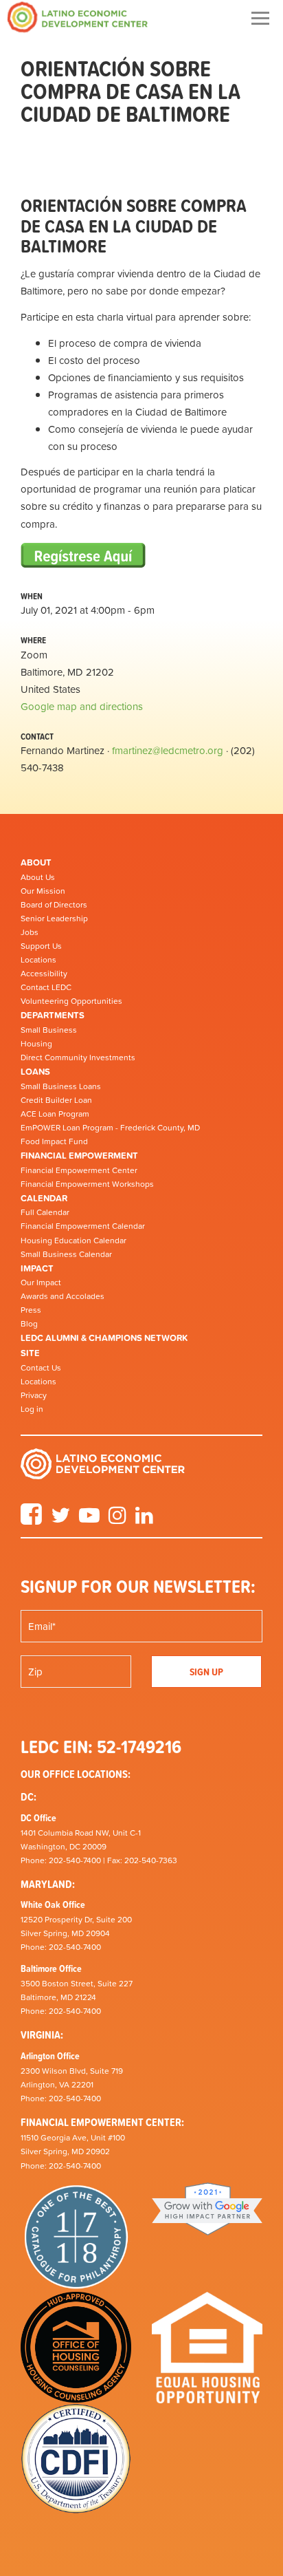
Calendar (44, 1198)
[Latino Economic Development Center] (78, 17)
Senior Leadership (54, 919)
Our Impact (41, 1282)
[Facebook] (31, 1520)
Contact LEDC (46, 987)
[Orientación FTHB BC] (83, 556)
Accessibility (44, 974)
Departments (53, 1015)
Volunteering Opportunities (71, 1001)
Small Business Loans (61, 1086)
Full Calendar (45, 1212)
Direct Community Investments (78, 1058)
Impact (37, 1268)
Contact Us (41, 1368)
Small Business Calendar (66, 1254)
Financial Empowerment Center (79, 1170)
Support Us (41, 946)
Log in (32, 1409)
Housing (36, 1044)
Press (31, 1310)
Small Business (49, 1030)
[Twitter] (60, 1520)
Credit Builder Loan (56, 1100)
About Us (38, 877)
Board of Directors (54, 905)
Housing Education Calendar (73, 1241)
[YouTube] (89, 1520)
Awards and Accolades (63, 1296)
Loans (35, 1072)
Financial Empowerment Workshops (87, 1184)
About (36, 862)
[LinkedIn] (144, 1520)
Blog (29, 1324)
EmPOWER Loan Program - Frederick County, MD (110, 1128)
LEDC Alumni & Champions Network (104, 1338)
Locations (38, 960)
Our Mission (43, 891)
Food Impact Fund (54, 1141)
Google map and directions (82, 706)
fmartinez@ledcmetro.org (168, 750)
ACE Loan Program (55, 1114)
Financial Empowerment (79, 1156)
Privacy (34, 1395)
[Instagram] (117, 1520)
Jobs (30, 932)
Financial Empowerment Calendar (83, 1226)
